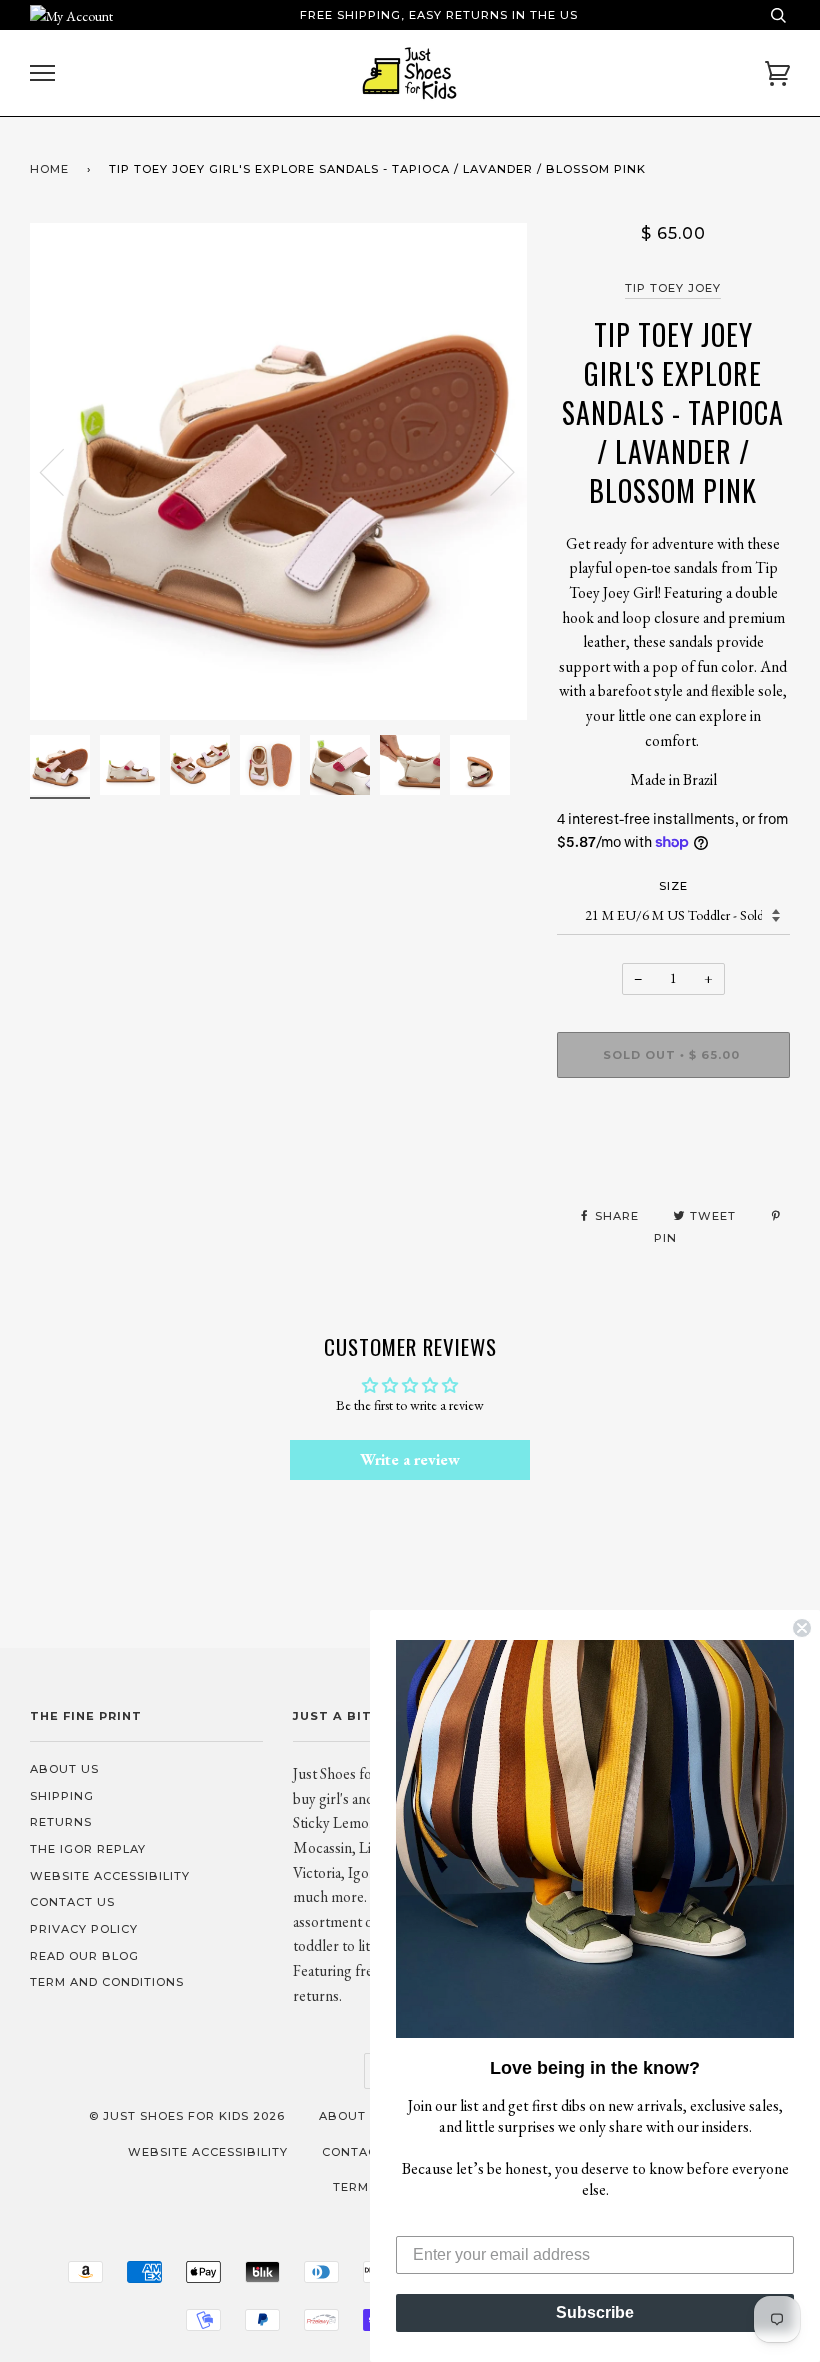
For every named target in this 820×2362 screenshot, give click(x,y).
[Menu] (42, 73)
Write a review (410, 1459)
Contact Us (72, 1902)
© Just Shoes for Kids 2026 (187, 2116)
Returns (61, 1822)
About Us (64, 1769)
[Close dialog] (802, 1628)
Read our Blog (84, 1956)
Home (49, 169)
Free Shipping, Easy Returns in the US (439, 15)
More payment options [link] (673, 1162)
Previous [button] (64, 471)
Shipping (62, 1796)
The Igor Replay (88, 1849)
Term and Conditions (107, 1982)
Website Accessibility (110, 1876)
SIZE (673, 886)
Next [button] (490, 471)
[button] (595, 1839)
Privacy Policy (84, 1929)
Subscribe (595, 2312)
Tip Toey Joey (673, 288)
